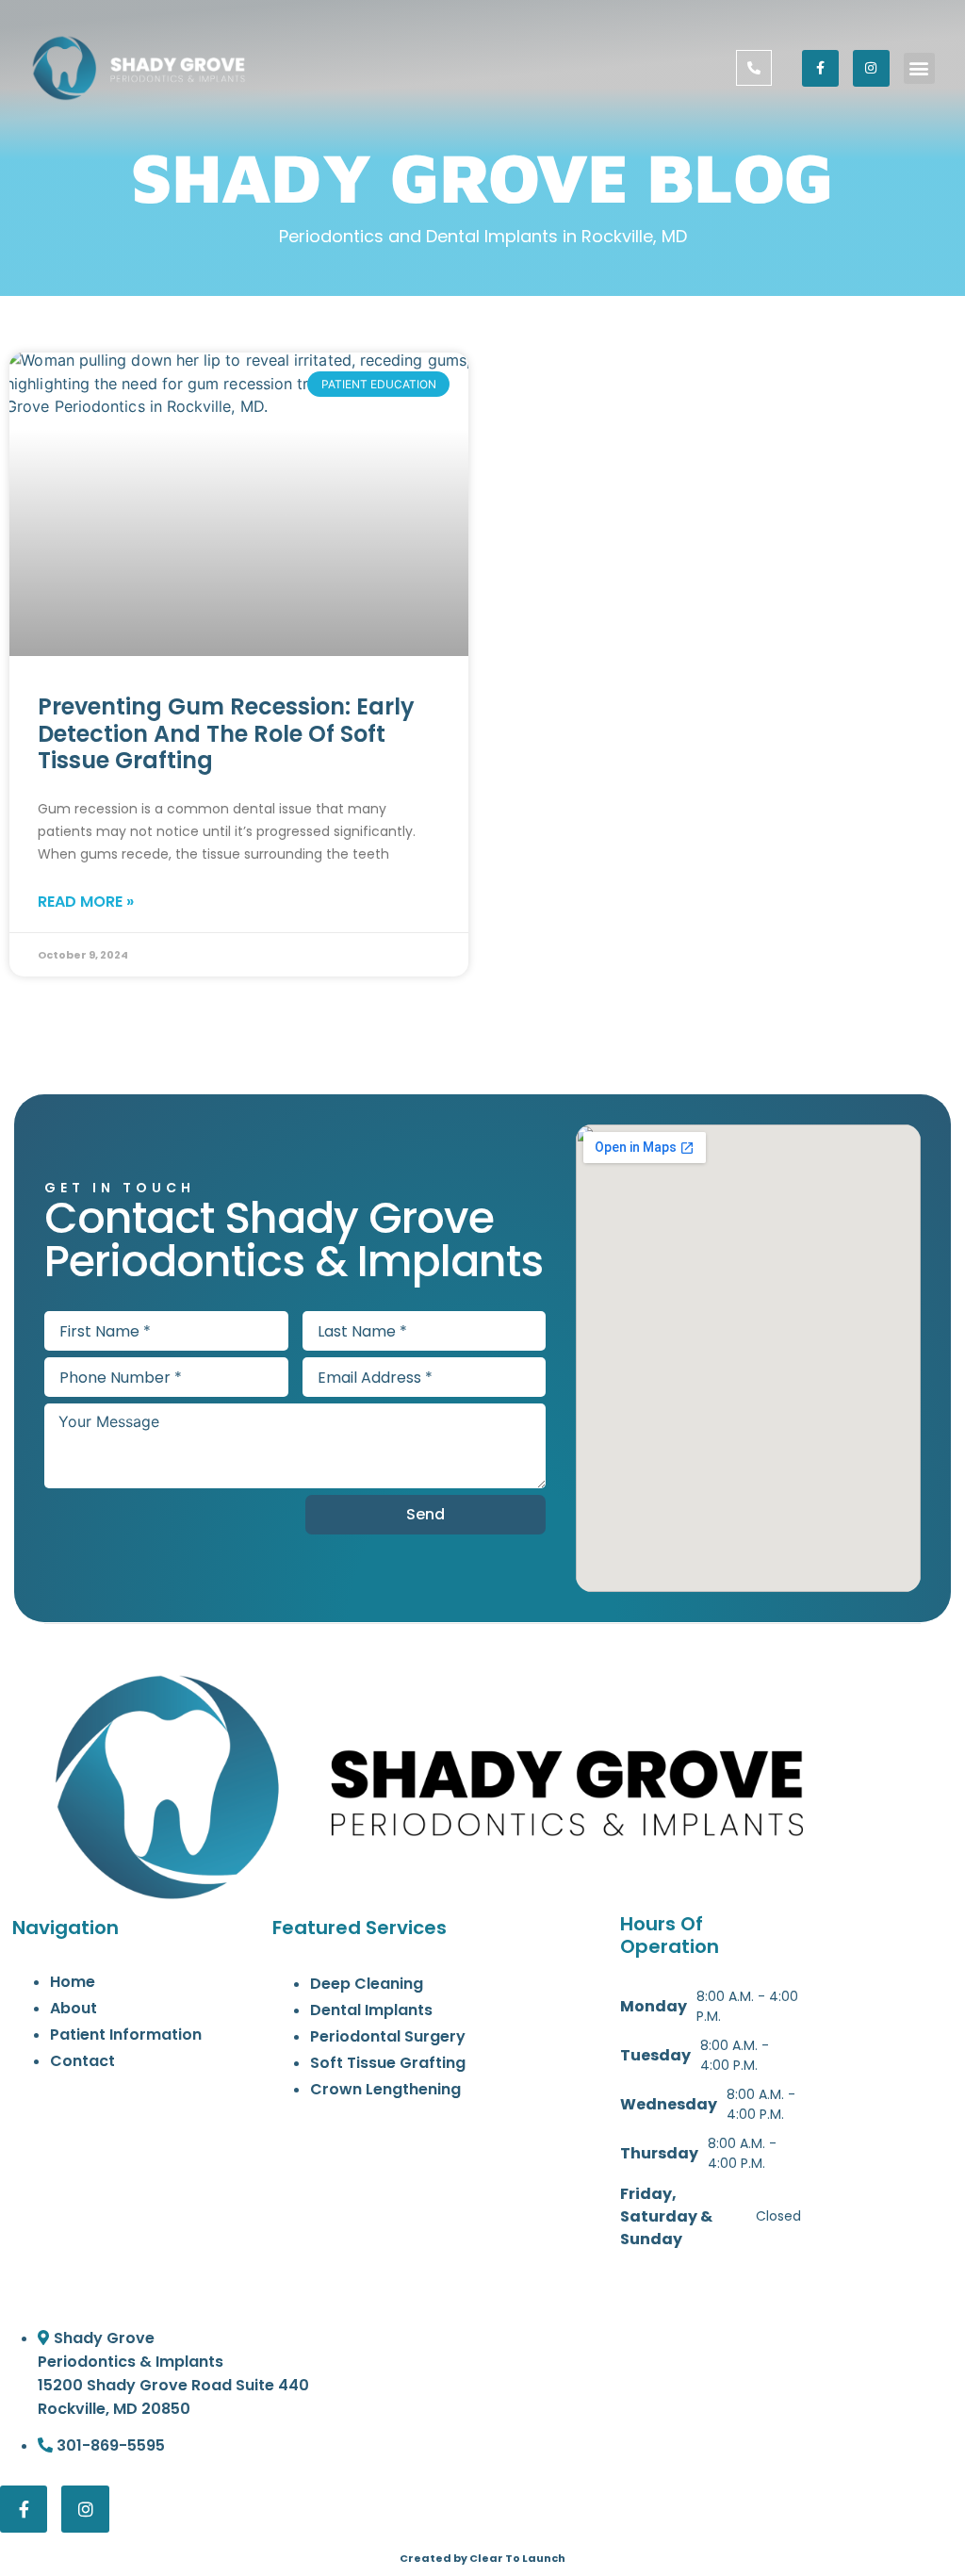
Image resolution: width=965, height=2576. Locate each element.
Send (425, 1514)
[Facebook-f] (820, 68)
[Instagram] (871, 68)
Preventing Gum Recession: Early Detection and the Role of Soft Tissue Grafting (226, 734)
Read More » (86, 902)
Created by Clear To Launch (482, 2558)
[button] (919, 68)
